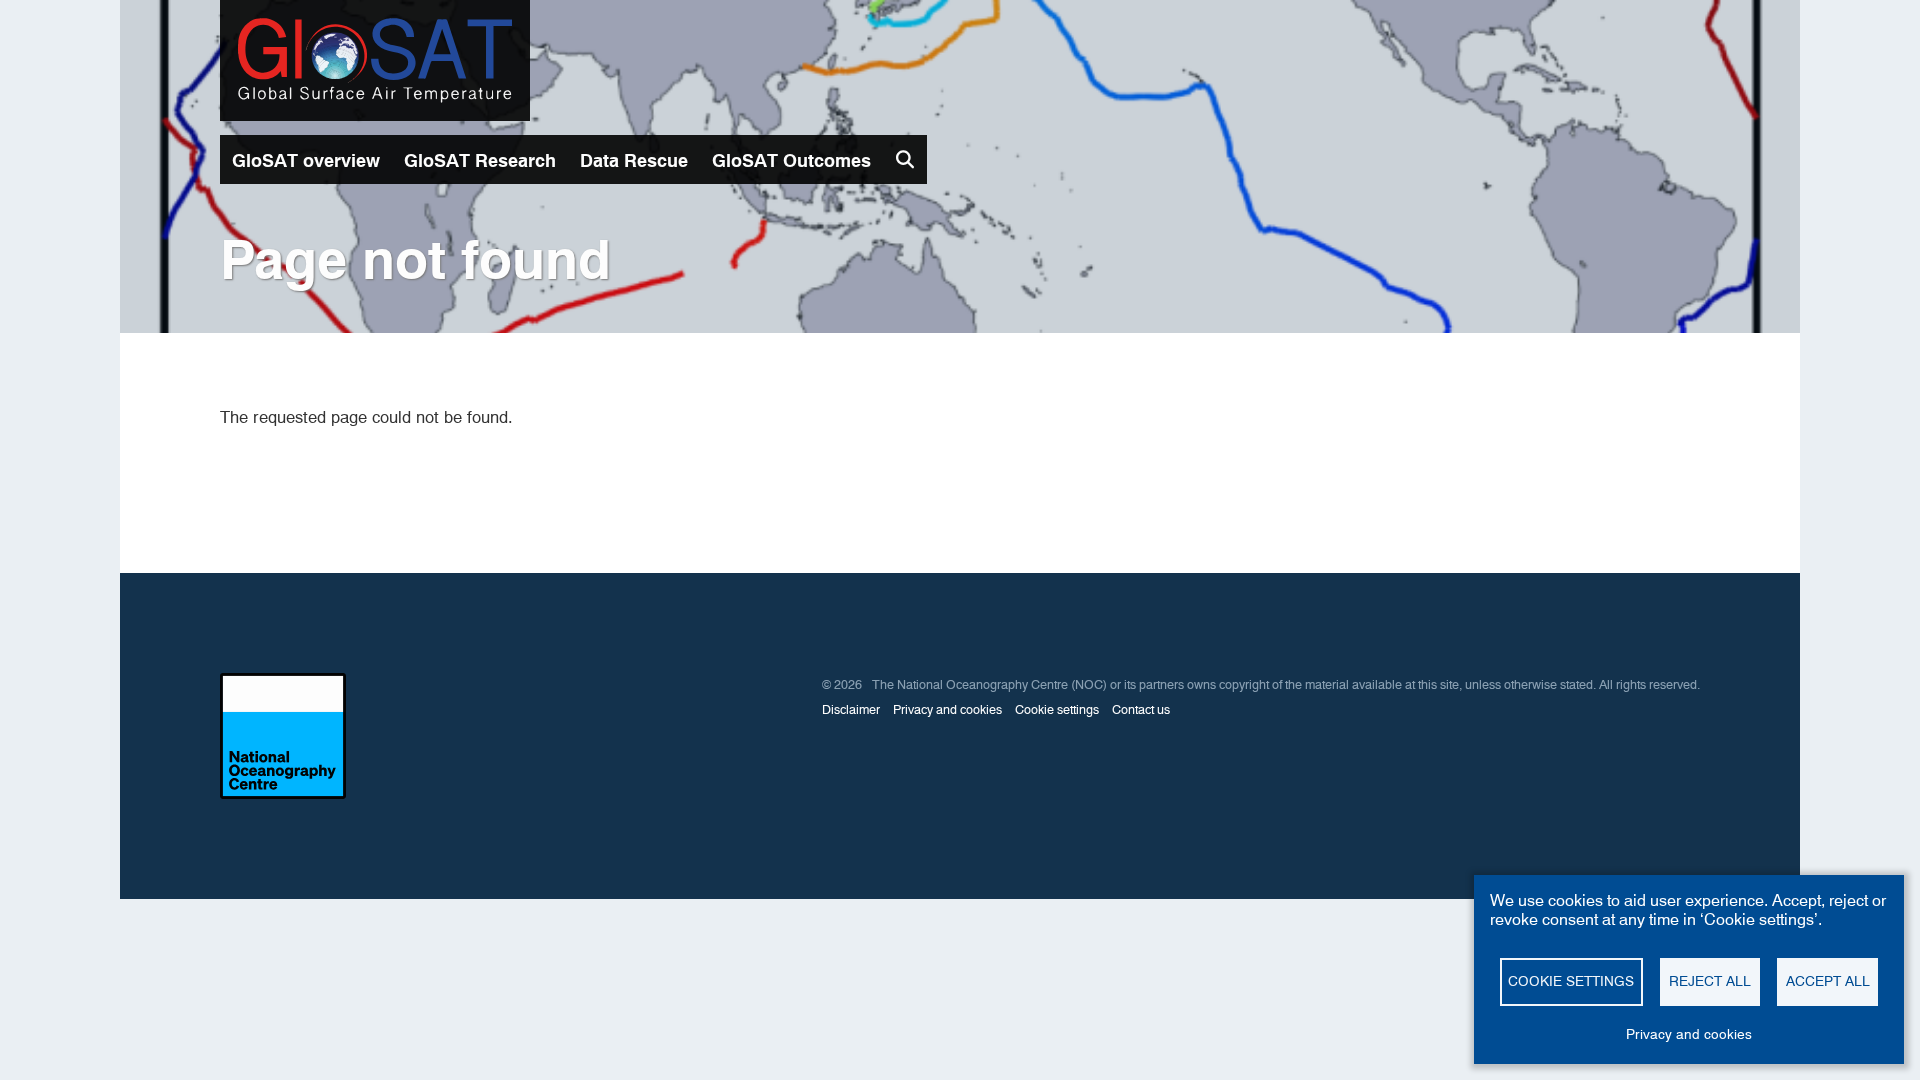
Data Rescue (634, 160)
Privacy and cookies (947, 709)
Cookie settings (1057, 709)
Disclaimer (851, 709)
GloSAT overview (306, 160)
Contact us (1141, 709)
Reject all (1710, 981)
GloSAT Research (480, 160)
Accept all (1828, 981)
